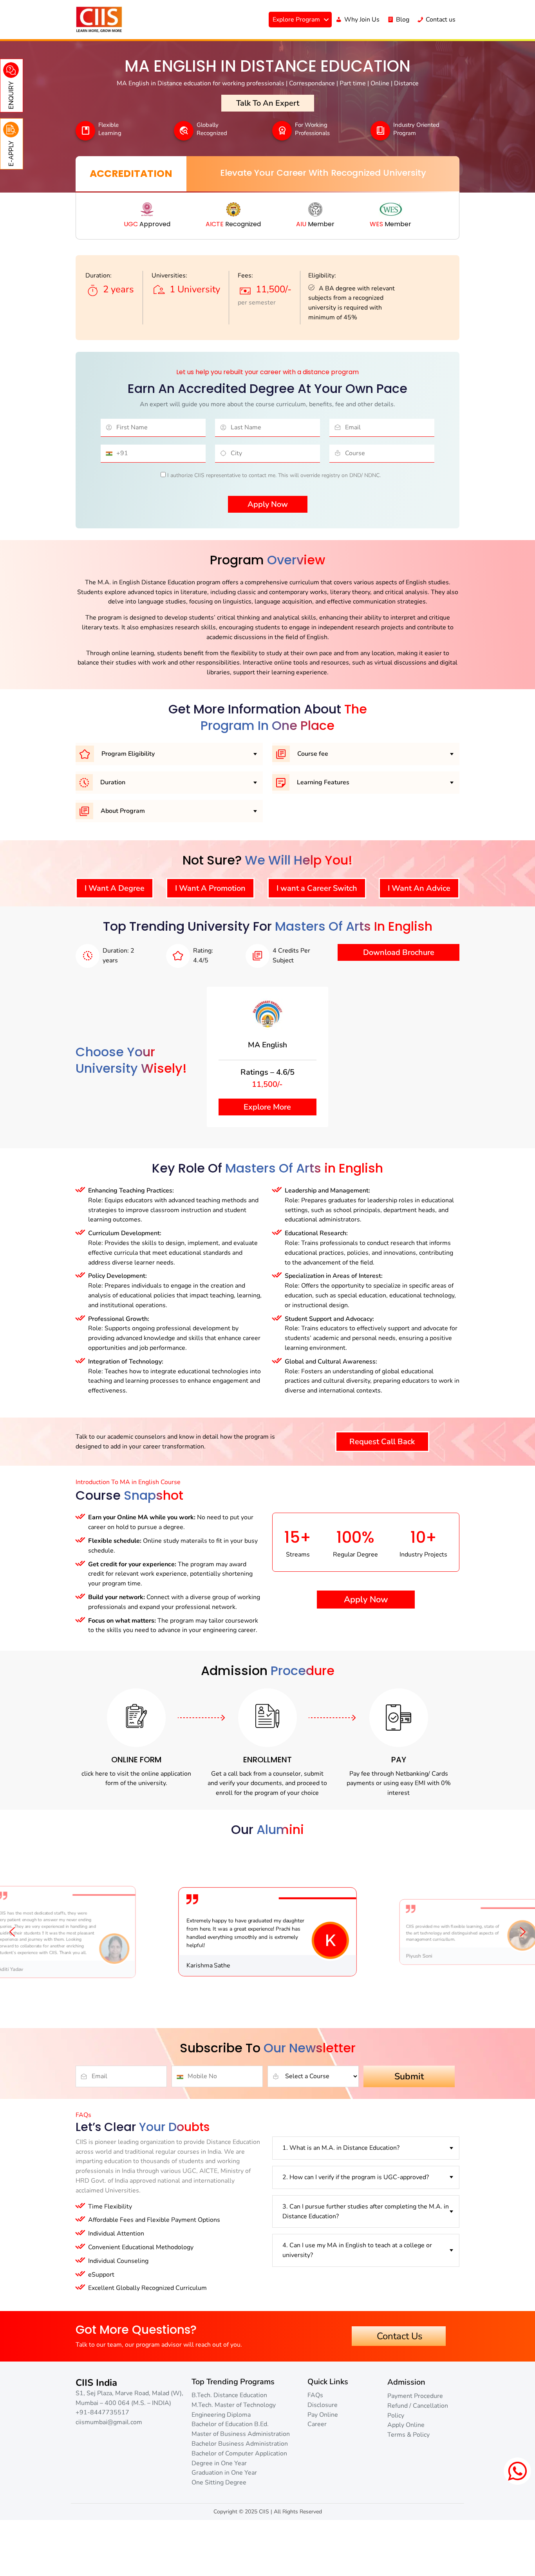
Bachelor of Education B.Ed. (230, 2425)
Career (317, 2425)
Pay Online (323, 2415)
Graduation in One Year (224, 2473)
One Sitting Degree (219, 2482)
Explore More (267, 1107)
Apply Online (406, 2425)
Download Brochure (399, 952)
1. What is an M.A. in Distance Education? (341, 2148)
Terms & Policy (408, 2435)
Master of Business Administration (241, 2434)
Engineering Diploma (221, 2415)
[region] (267, 1932)
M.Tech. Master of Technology (234, 2405)
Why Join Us (362, 20)
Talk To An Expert (268, 103)
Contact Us (399, 2336)
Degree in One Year (219, 2463)
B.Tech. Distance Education (229, 2395)
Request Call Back (382, 1442)
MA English (267, 1045)
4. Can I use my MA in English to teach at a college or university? (357, 2251)
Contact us (441, 20)
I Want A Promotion (210, 888)
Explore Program (296, 20)
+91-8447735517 (102, 2413)
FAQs (315, 2395)
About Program (122, 811)
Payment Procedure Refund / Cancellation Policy (418, 2406)
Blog (403, 20)
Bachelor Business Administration (240, 2444)
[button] (12, 1932)
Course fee (312, 754)
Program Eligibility (127, 754)
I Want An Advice (419, 888)
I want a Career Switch (317, 888)
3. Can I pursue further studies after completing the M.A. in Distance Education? (366, 2211)
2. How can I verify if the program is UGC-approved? (356, 2177)
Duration (112, 782)
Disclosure (323, 2405)
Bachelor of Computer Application (239, 2454)
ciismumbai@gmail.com (109, 2422)
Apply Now (366, 1600)
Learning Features (322, 782)
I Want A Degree (115, 888)
